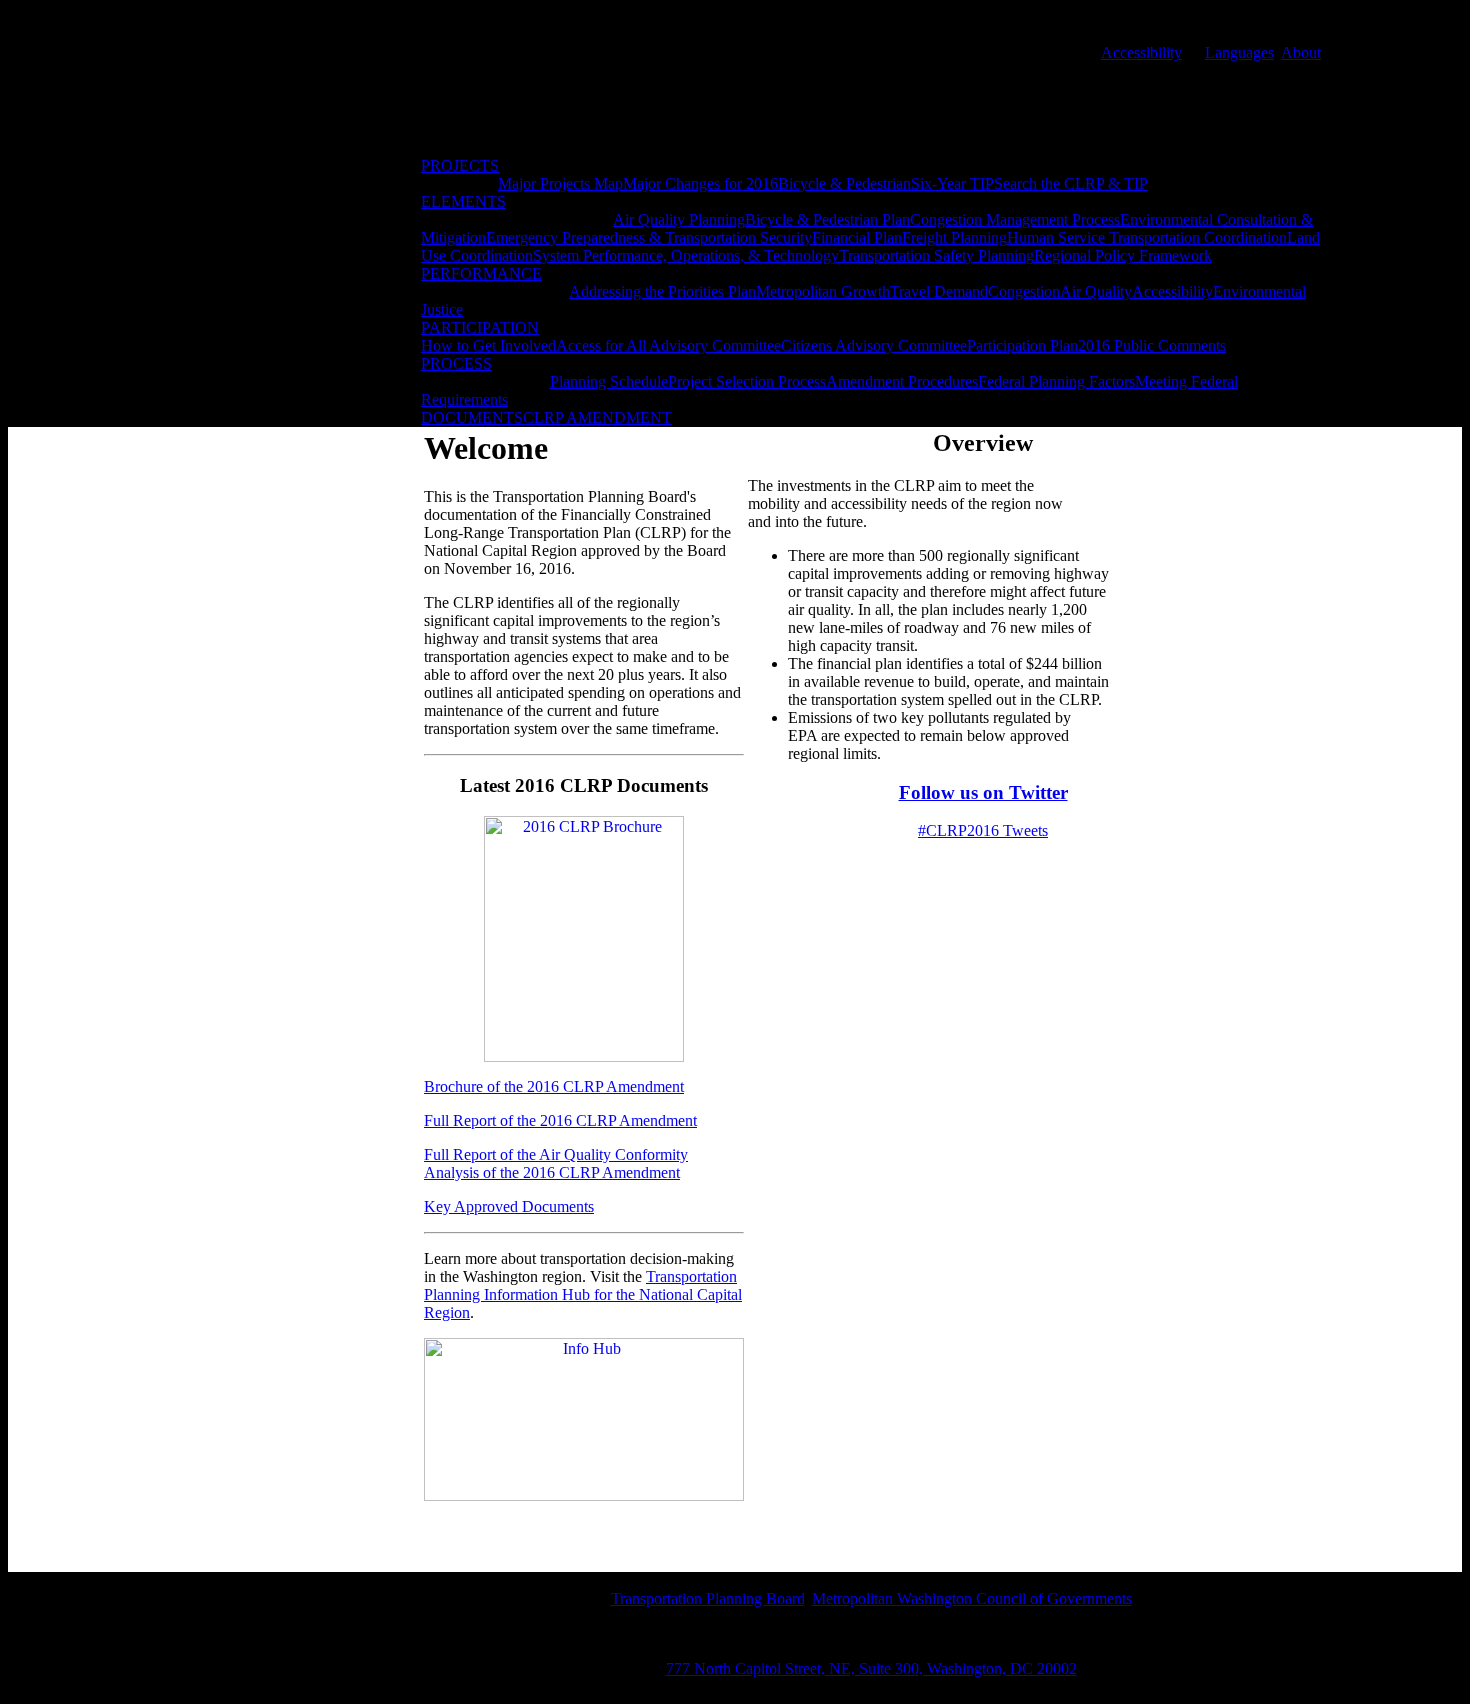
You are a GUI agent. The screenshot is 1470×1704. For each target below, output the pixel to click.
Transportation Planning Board (708, 1598)
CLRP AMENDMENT (597, 417)
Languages (1239, 52)
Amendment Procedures (902, 381)
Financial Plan (857, 237)
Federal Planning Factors (1056, 381)
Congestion (1024, 291)
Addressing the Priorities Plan (662, 291)
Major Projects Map (560, 183)
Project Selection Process (747, 381)
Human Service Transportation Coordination (1147, 237)
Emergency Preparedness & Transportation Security (649, 237)
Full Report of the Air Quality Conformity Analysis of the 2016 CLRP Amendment (556, 1163)
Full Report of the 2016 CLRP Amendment (560, 1120)
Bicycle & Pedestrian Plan (827, 219)
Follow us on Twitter (983, 792)
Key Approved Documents (509, 1206)
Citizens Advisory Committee (874, 345)
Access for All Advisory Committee (668, 345)
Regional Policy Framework (1123, 255)
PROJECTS (460, 165)
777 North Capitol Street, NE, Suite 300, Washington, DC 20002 (871, 1668)
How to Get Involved (488, 345)
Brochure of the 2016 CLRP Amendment (554, 1086)
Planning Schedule (609, 381)
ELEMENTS (463, 201)
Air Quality (1096, 291)
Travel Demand (939, 291)
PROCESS (456, 363)
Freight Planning (954, 237)
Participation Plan (1022, 345)
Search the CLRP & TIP (1071, 183)
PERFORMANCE (481, 273)
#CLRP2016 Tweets (983, 830)
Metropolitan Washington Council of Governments (972, 1598)
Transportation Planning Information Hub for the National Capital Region (583, 1294)
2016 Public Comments (1152, 345)
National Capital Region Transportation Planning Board (621, 100)
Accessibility (1141, 52)
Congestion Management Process (1015, 219)
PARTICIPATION (480, 327)
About (1301, 52)
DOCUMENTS (472, 417)
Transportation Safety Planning (936, 255)
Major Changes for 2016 (700, 183)
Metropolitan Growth (823, 291)
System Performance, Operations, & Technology (686, 255)
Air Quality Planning (679, 219)
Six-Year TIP (952, 183)
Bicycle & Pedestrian (844, 183)
